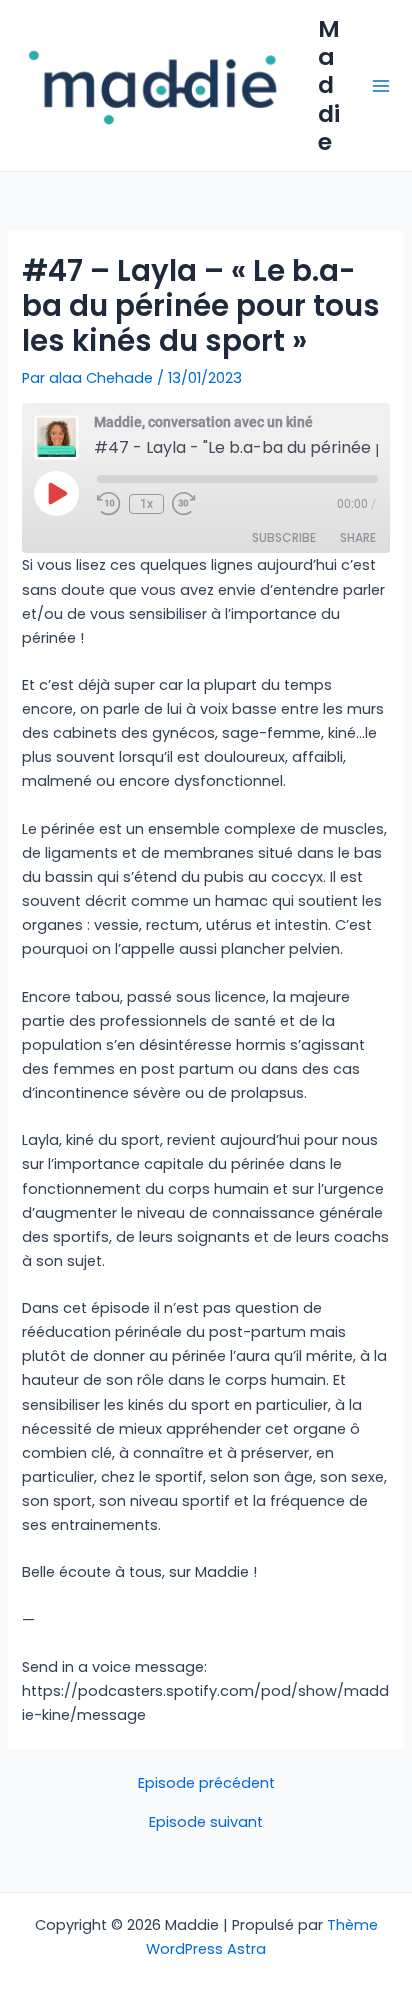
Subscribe (284, 537)
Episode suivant (206, 1822)
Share (358, 537)
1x (146, 504)
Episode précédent (206, 1783)
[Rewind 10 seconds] (109, 504)
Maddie (329, 85)
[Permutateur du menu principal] (381, 86)
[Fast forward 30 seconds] (196, 504)
